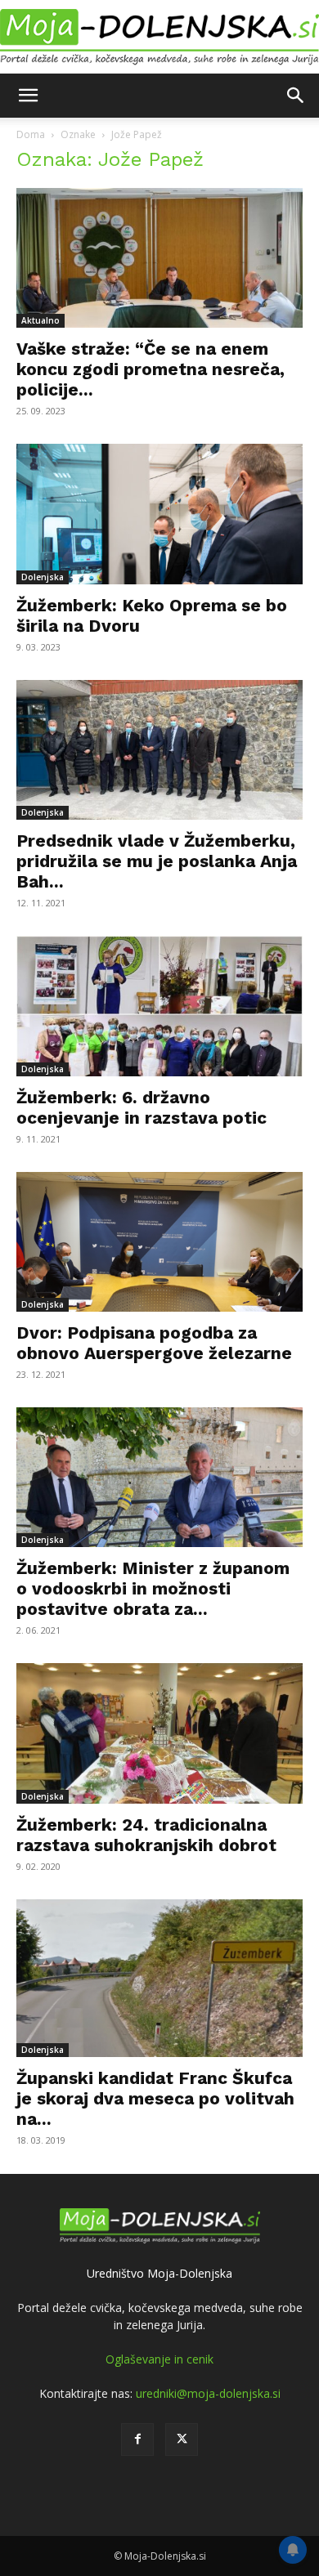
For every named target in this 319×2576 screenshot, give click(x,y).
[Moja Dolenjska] (159, 38)
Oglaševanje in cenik (159, 2359)
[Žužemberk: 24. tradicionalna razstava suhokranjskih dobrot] (159, 1733)
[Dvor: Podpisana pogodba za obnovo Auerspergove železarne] (159, 1242)
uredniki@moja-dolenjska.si (208, 2393)
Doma (31, 134)
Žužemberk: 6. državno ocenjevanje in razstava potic (142, 1107)
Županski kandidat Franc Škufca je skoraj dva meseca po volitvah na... (155, 2098)
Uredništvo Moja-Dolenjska (159, 2273)
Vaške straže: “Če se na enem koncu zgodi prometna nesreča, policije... (151, 369)
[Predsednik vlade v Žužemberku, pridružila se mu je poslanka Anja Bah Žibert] (159, 750)
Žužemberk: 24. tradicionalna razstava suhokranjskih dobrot (146, 1835)
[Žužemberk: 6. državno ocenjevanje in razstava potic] (159, 1006)
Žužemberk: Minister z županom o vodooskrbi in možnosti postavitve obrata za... (153, 1588)
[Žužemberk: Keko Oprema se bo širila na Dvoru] (159, 514)
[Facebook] (137, 2440)
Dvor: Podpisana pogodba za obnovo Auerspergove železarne (154, 1343)
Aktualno (40, 320)
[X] (182, 2440)
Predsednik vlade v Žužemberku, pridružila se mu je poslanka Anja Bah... (157, 861)
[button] (28, 96)
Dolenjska (43, 577)
